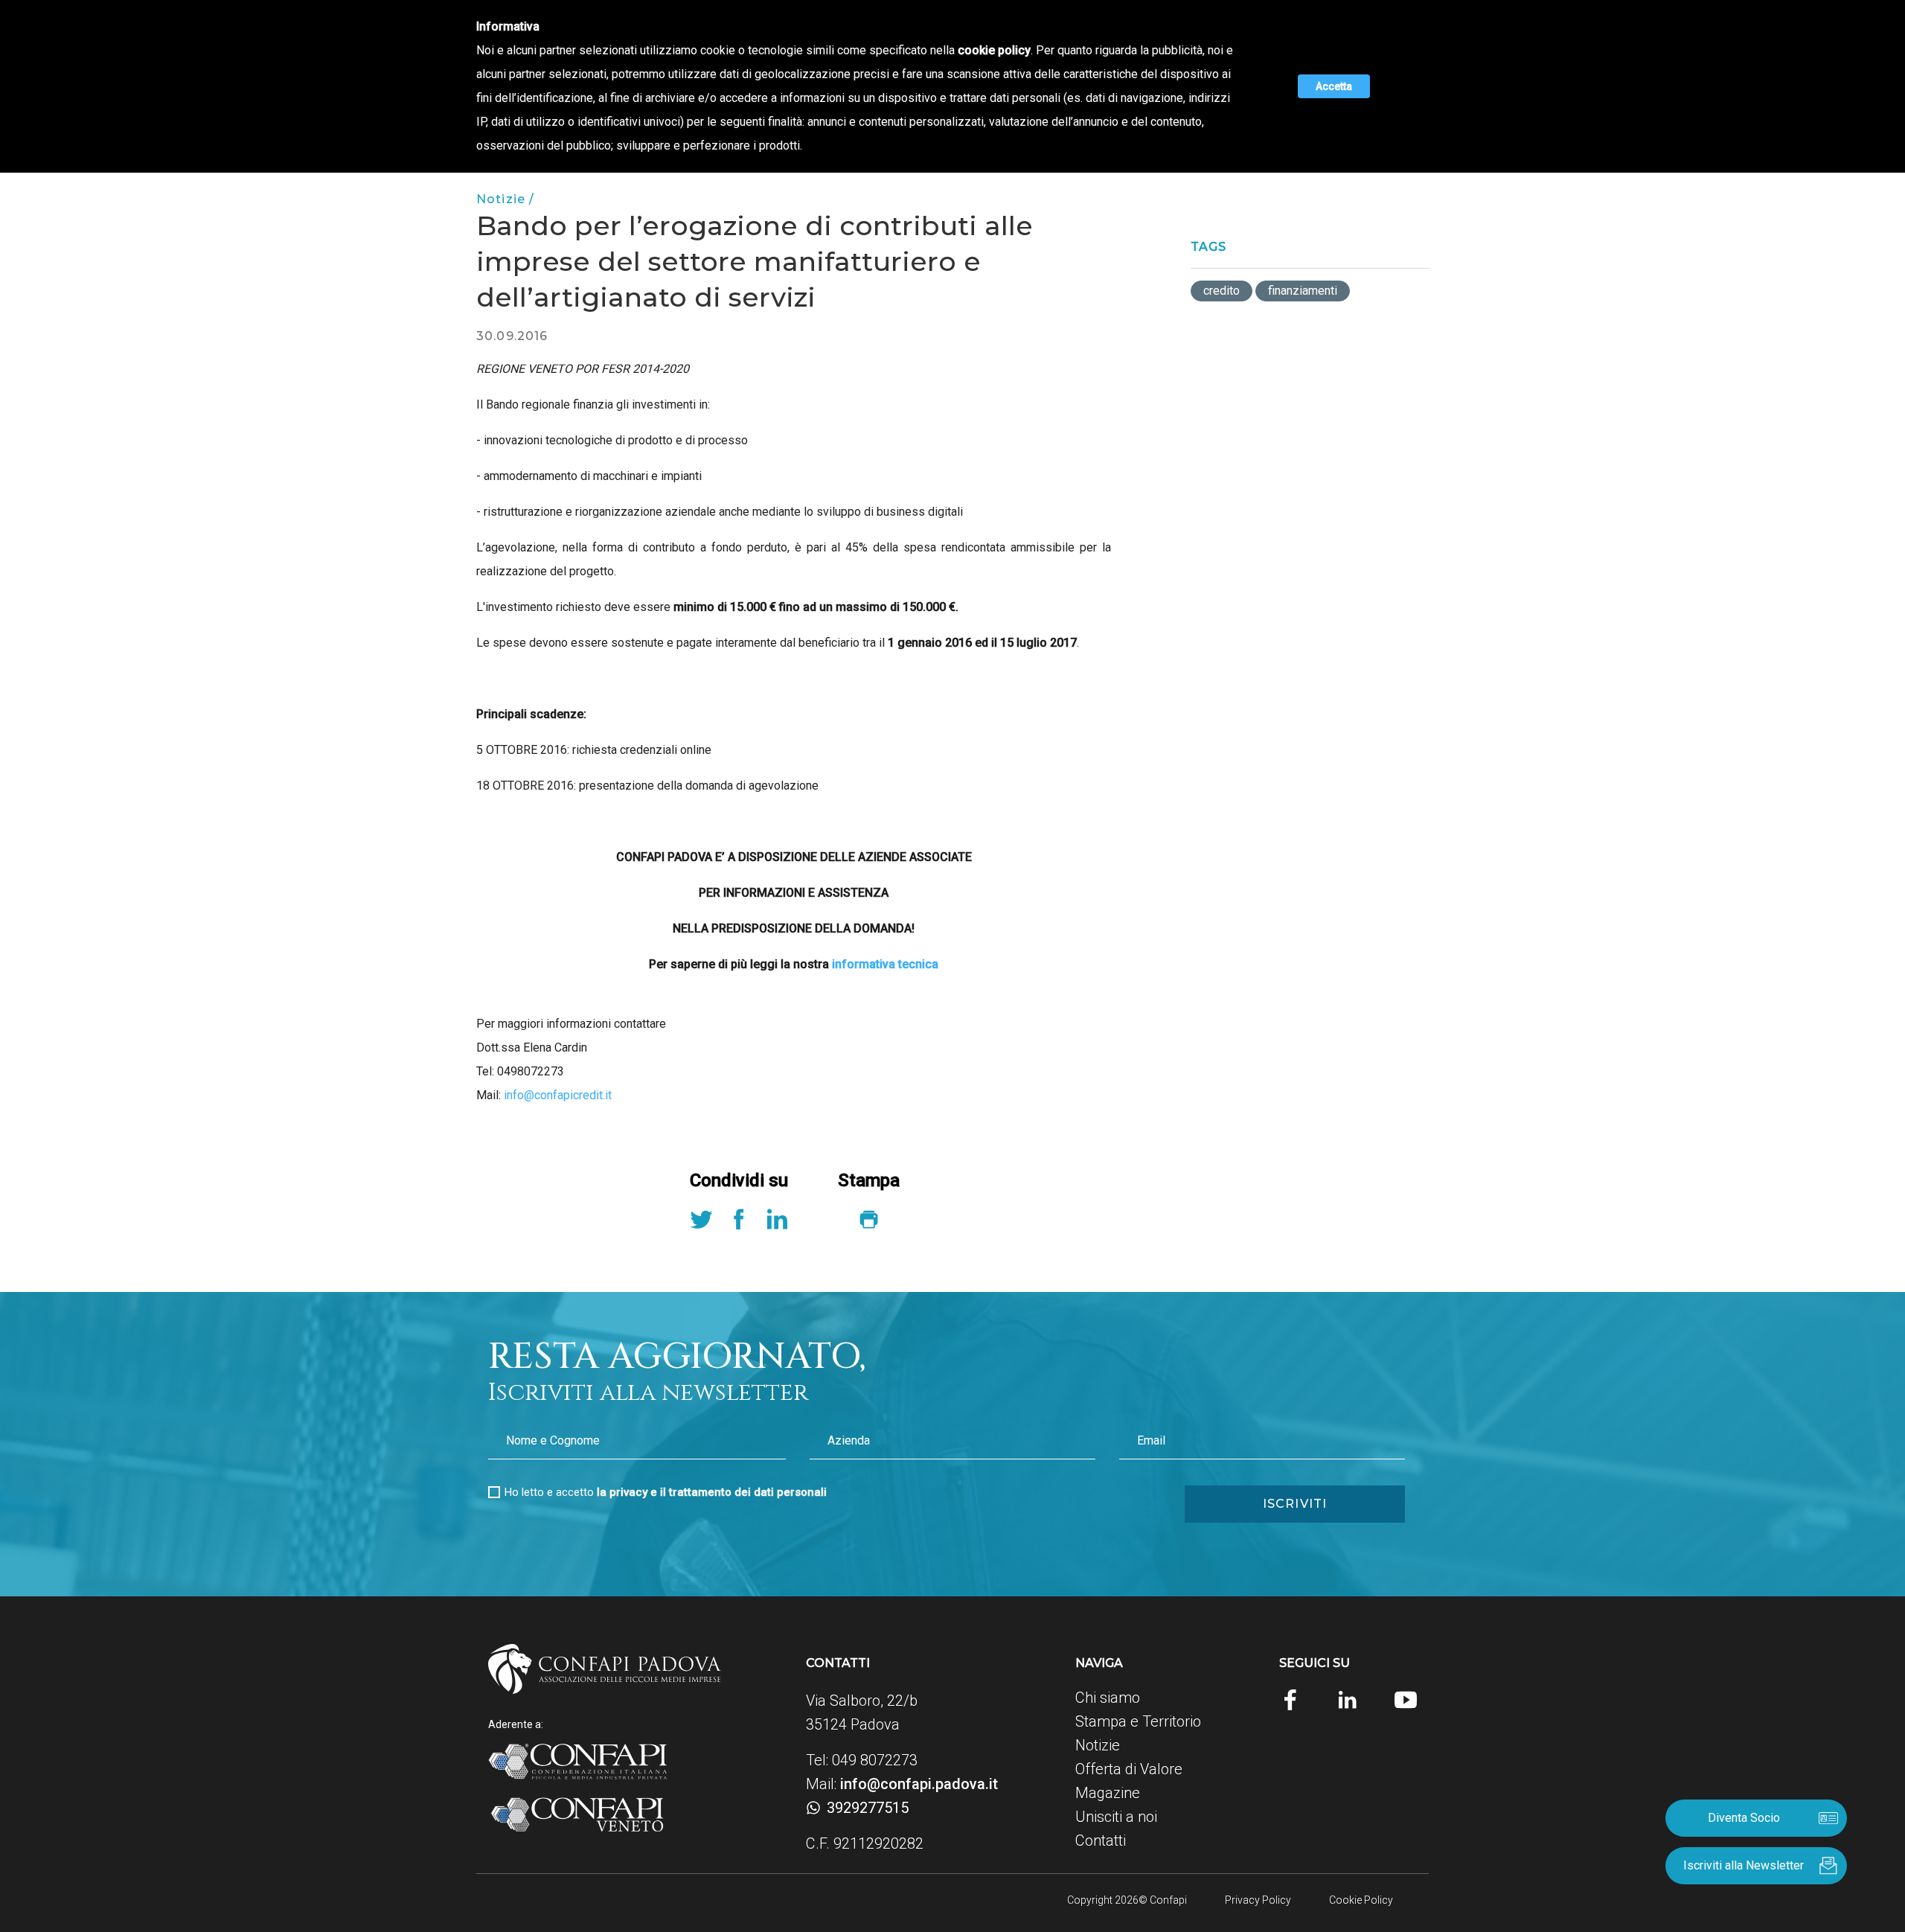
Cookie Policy (1361, 1900)
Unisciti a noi (1116, 1817)
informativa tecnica (884, 964)
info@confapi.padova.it (919, 1784)
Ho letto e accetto (666, 1492)
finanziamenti (1303, 291)
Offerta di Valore (1129, 1769)
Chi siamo (1108, 1698)
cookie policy (994, 50)
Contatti (1101, 1840)
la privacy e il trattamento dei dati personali (712, 1492)
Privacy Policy (1258, 1900)
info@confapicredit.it (558, 1095)
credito (1222, 291)
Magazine (1108, 1793)
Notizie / (505, 199)
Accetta (1334, 86)
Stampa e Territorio (1138, 1721)
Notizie (1098, 1745)
